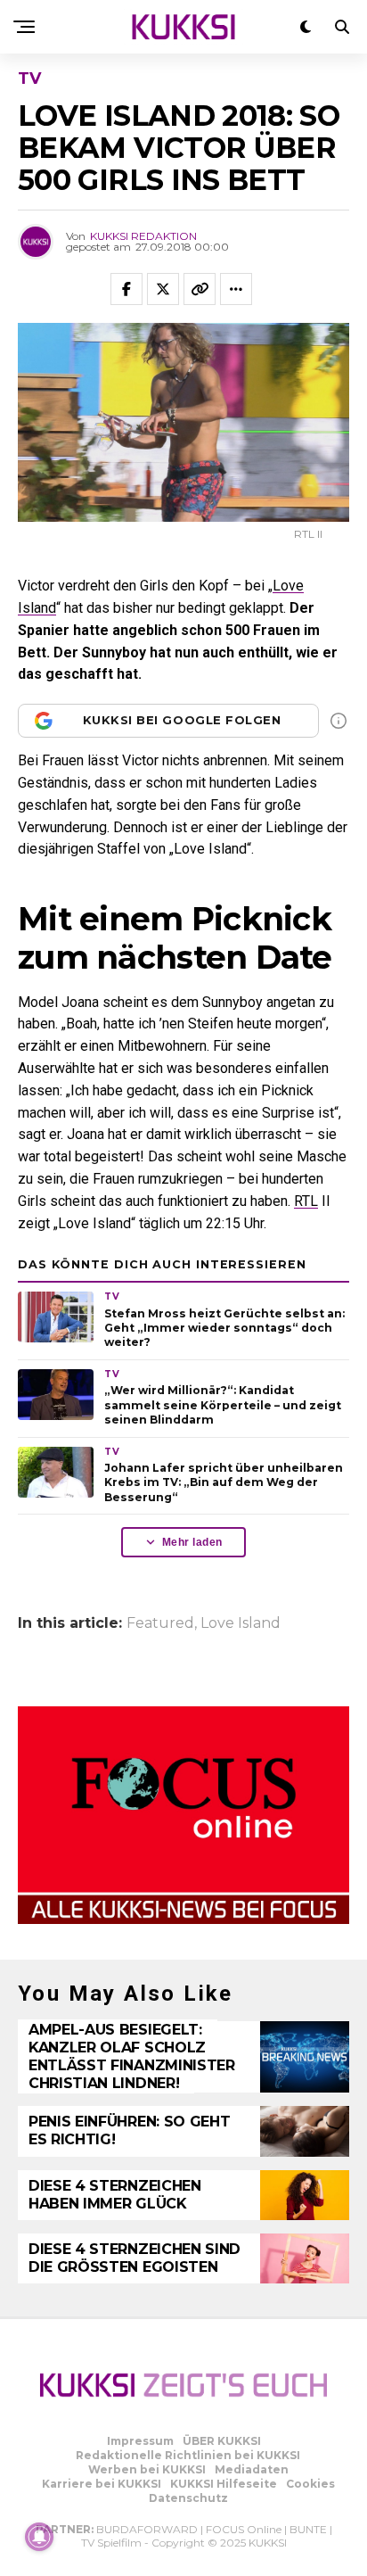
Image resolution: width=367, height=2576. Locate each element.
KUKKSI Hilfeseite (224, 2484)
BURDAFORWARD (147, 2529)
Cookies (310, 2484)
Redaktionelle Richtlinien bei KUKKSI (188, 2455)
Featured (160, 1623)
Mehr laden (192, 1542)
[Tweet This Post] (163, 289)
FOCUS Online (244, 2529)
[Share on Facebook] (126, 289)
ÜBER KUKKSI (222, 2441)
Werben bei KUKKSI (147, 2469)
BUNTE (308, 2529)
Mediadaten (252, 2469)
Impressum (140, 2441)
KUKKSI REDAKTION (143, 236)
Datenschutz (188, 2498)
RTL (306, 1201)
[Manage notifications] (39, 2537)
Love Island (241, 1623)
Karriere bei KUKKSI (102, 2484)
